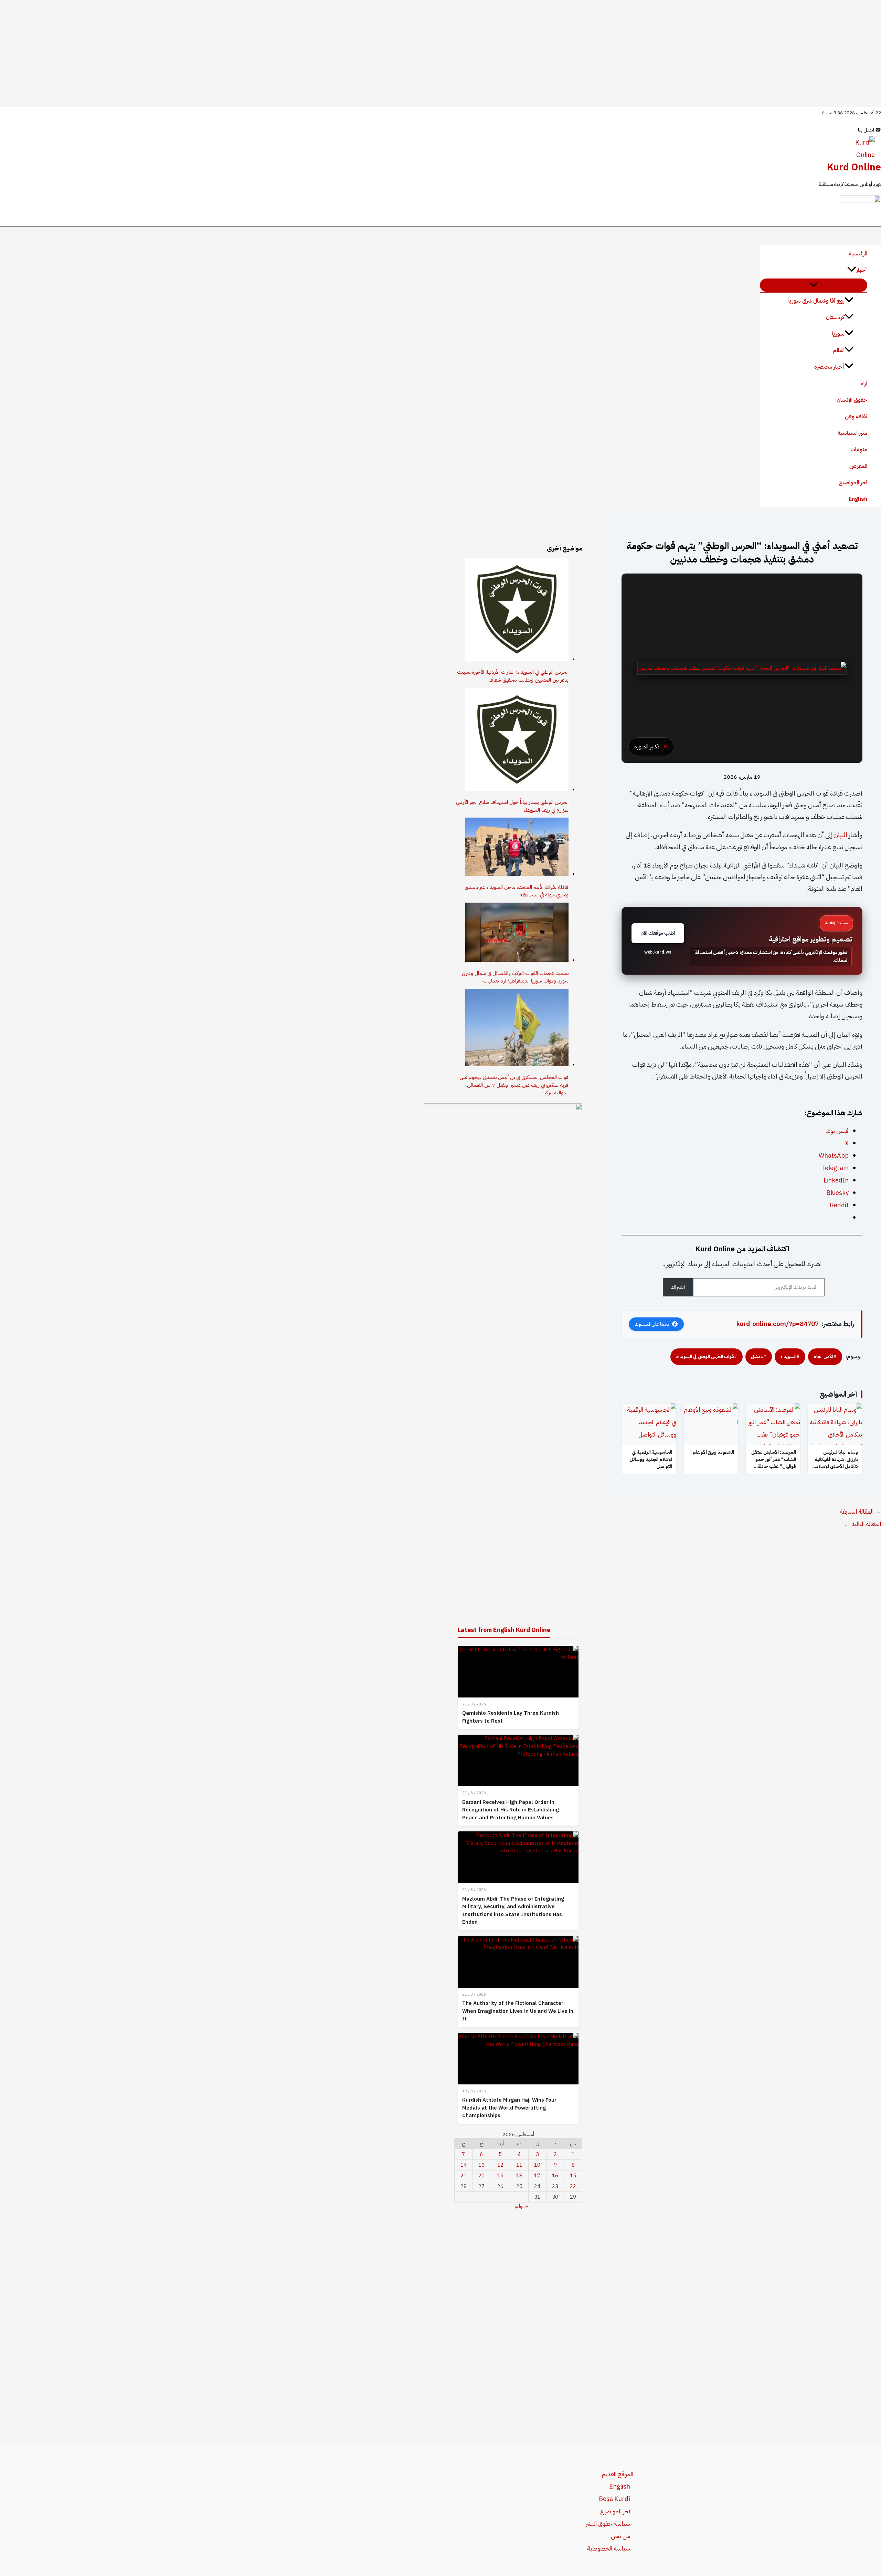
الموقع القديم (618, 2474)
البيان (840, 835)
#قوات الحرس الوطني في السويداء (707, 1357)
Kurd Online (854, 167)
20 (481, 2176)
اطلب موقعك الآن (658, 933)
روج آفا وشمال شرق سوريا (816, 301)
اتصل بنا (869, 130)
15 (573, 2176)
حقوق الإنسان (852, 400)
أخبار (862, 270)
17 (537, 2176)
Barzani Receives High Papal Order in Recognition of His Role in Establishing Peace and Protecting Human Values (511, 1810)
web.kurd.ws (658, 952)
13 (481, 2165)
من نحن (620, 2536)
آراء (864, 383)
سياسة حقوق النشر (608, 2524)
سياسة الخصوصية (609, 2548)
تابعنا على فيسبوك (652, 1324)
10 (537, 2165)
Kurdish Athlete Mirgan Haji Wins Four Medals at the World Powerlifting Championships (509, 2108)
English (858, 499)
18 (519, 2176)
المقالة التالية (862, 1524)
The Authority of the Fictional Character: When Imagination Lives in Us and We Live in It (518, 2011)
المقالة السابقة (860, 1511)
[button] (852, 270)
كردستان (835, 317)
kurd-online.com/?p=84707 (778, 1324)
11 (519, 2165)
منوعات (859, 450)
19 (500, 2176)
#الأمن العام (825, 1357)
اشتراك (678, 1287)
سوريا (838, 334)
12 (500, 2165)
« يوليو (521, 2206)
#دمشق (759, 1357)
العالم (839, 350)
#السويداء (790, 1357)
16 (555, 2176)
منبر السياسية (852, 433)
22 (573, 2186)
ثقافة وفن (856, 417)
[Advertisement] (440, 53)
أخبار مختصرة (829, 367)
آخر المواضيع (853, 483)
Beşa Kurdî (614, 2499)
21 (464, 2176)
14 (464, 2165)
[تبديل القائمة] (814, 285)
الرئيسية (858, 254)
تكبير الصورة (647, 747)
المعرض (858, 466)
